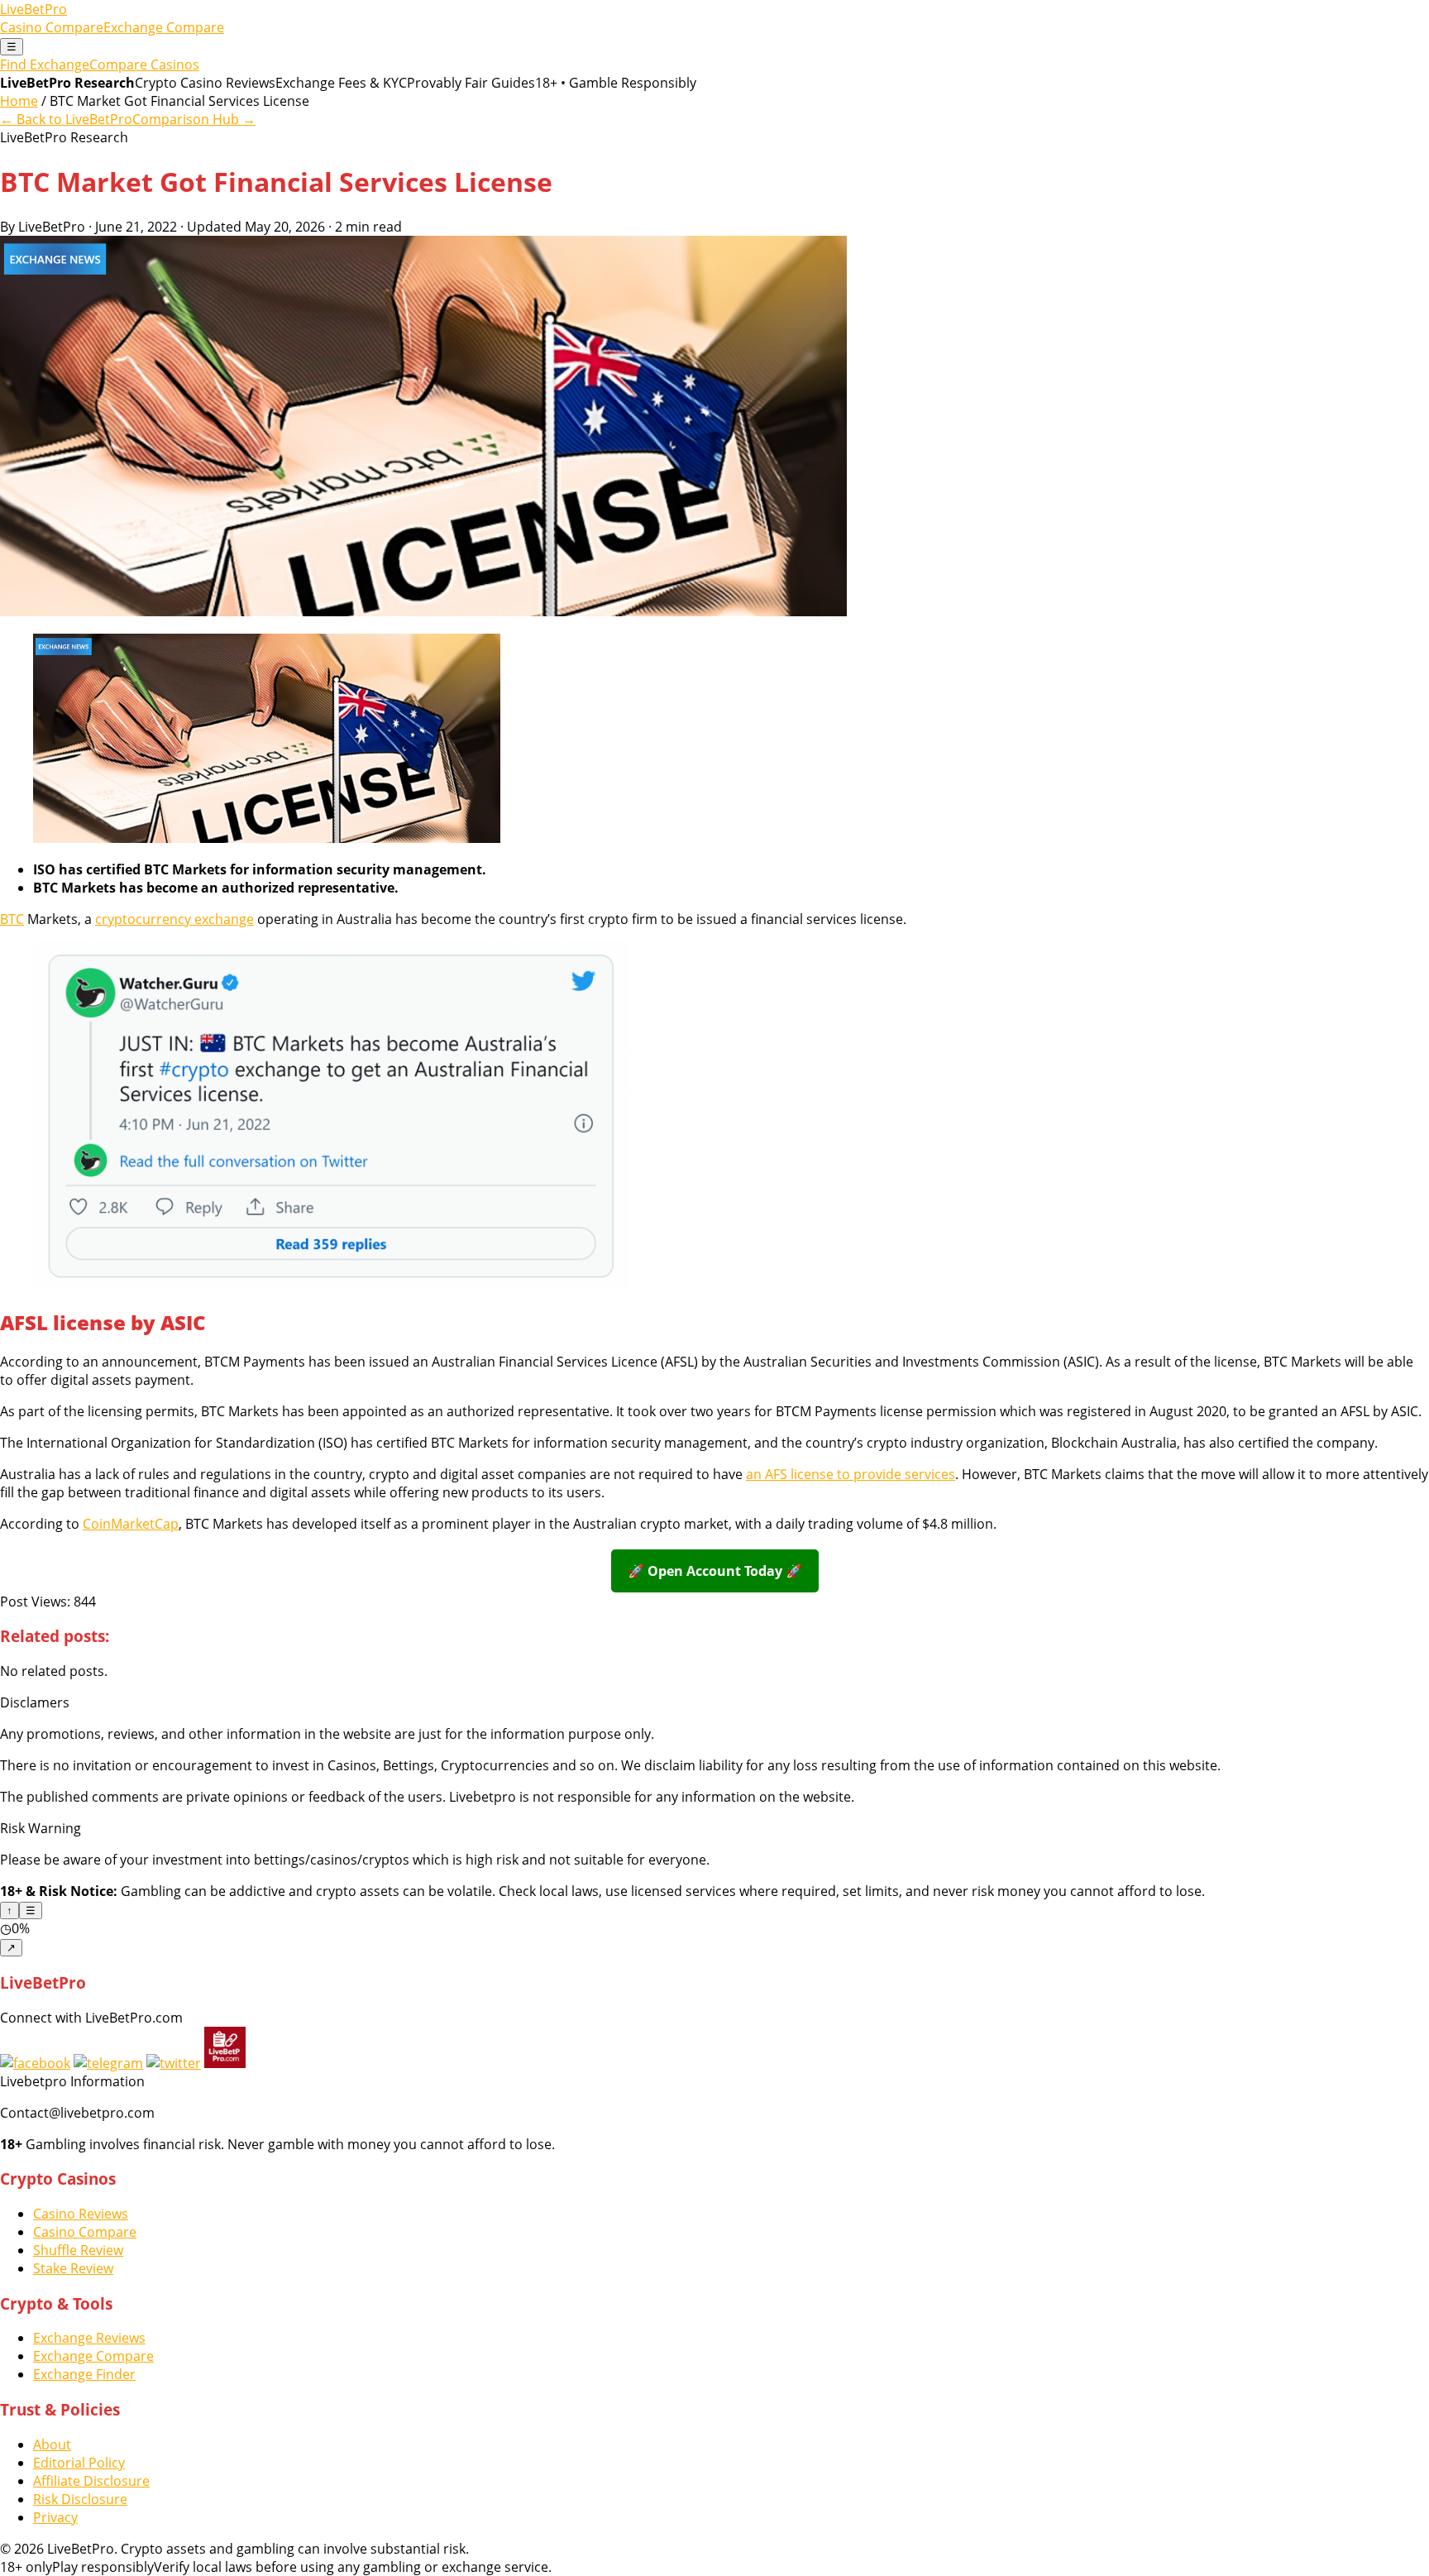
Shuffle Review (78, 2250)
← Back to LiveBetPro (66, 119)
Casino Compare (52, 27)
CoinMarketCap (131, 1524)
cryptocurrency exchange (174, 919)
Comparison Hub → (194, 119)
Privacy (55, 2517)
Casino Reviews (81, 2214)
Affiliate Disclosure (91, 2481)
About (52, 2444)
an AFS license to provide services (851, 1474)
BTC (12, 919)
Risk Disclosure (80, 2499)
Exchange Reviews (89, 2338)
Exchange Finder (84, 2374)
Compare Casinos (144, 65)
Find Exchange (45, 65)
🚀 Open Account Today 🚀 (715, 1571)
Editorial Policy (79, 2463)
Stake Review (73, 2268)
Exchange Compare (164, 27)
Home (19, 101)
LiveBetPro (33, 9)
